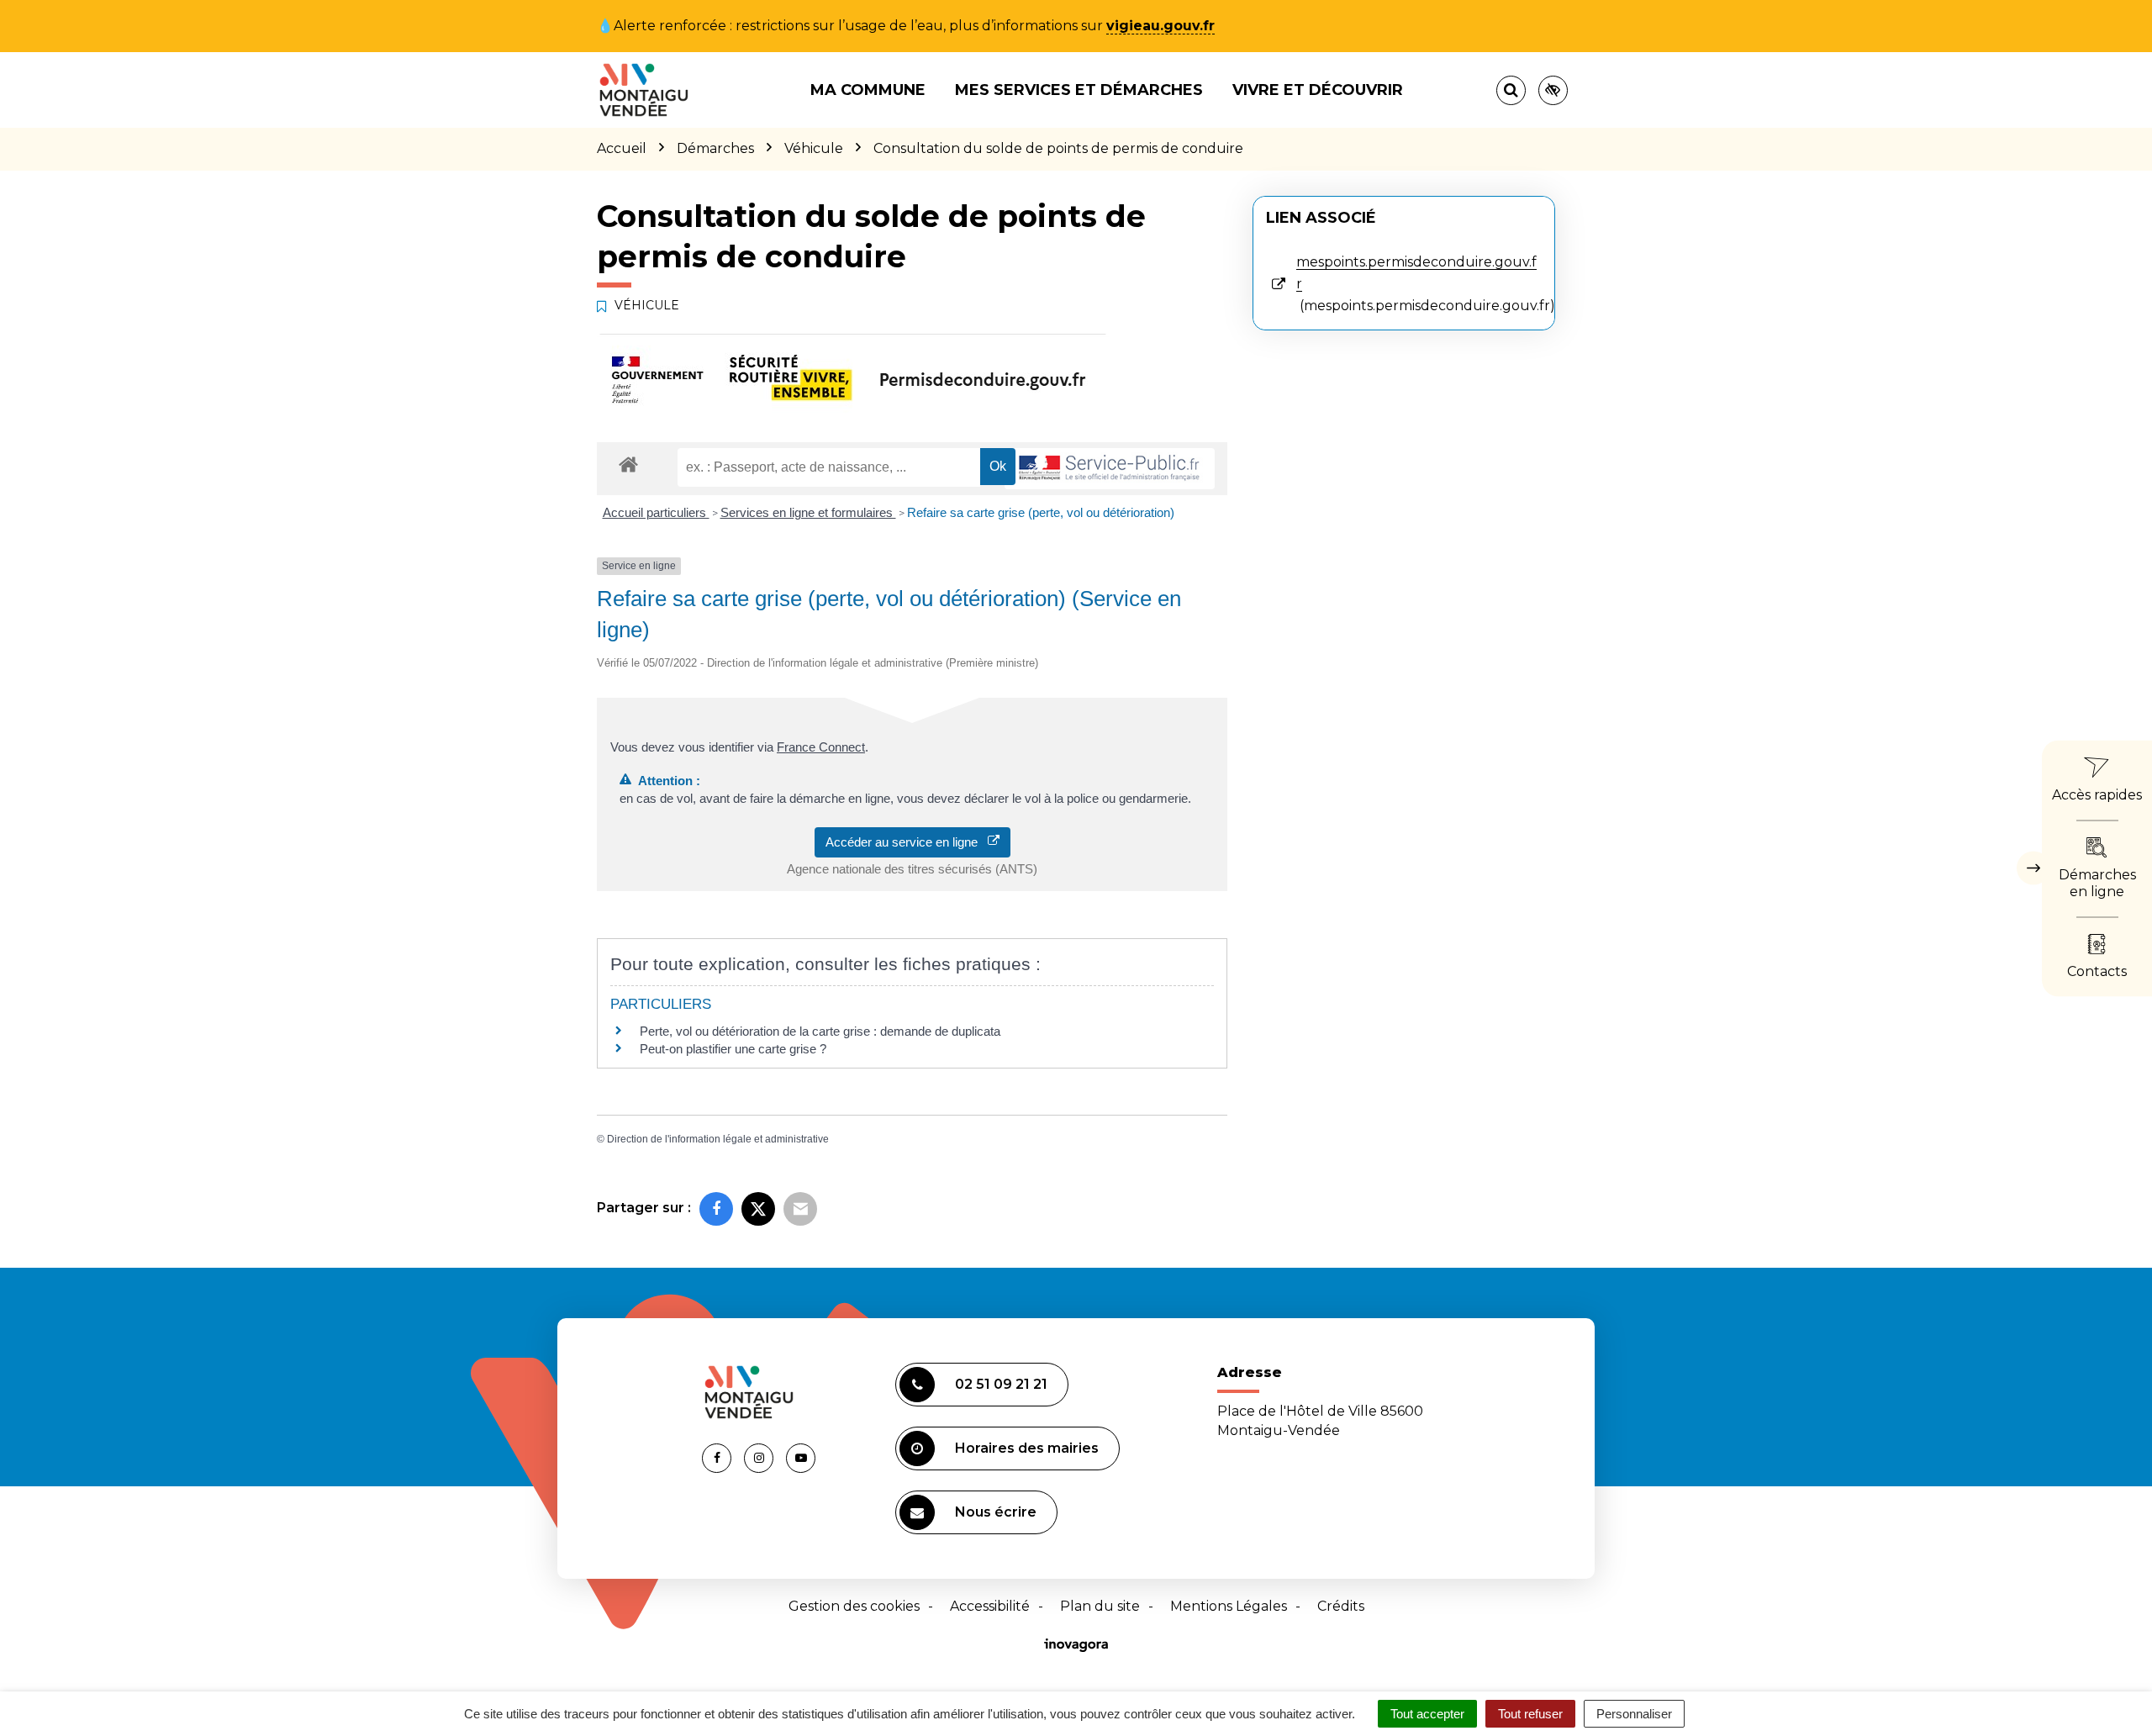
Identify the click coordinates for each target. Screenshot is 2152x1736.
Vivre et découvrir (1318, 90)
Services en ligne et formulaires (808, 512)
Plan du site (1100, 1606)
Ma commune (868, 90)
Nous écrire (996, 1512)
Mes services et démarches (1079, 90)
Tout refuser (1530, 1714)
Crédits (1341, 1606)
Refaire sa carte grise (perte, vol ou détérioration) (1041, 512)
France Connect (821, 747)
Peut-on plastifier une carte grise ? (733, 1049)
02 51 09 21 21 (1001, 1384)
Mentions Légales (1229, 1606)
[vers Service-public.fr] (1110, 469)
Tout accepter (1427, 1714)
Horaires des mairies (1027, 1448)
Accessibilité (990, 1606)
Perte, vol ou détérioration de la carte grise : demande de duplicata (820, 1031)
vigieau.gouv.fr (1160, 26)
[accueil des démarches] (628, 464)
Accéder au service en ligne (907, 842)
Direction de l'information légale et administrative (718, 1139)
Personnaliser (1634, 1714)
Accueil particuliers (656, 512)
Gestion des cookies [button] (854, 1606)
